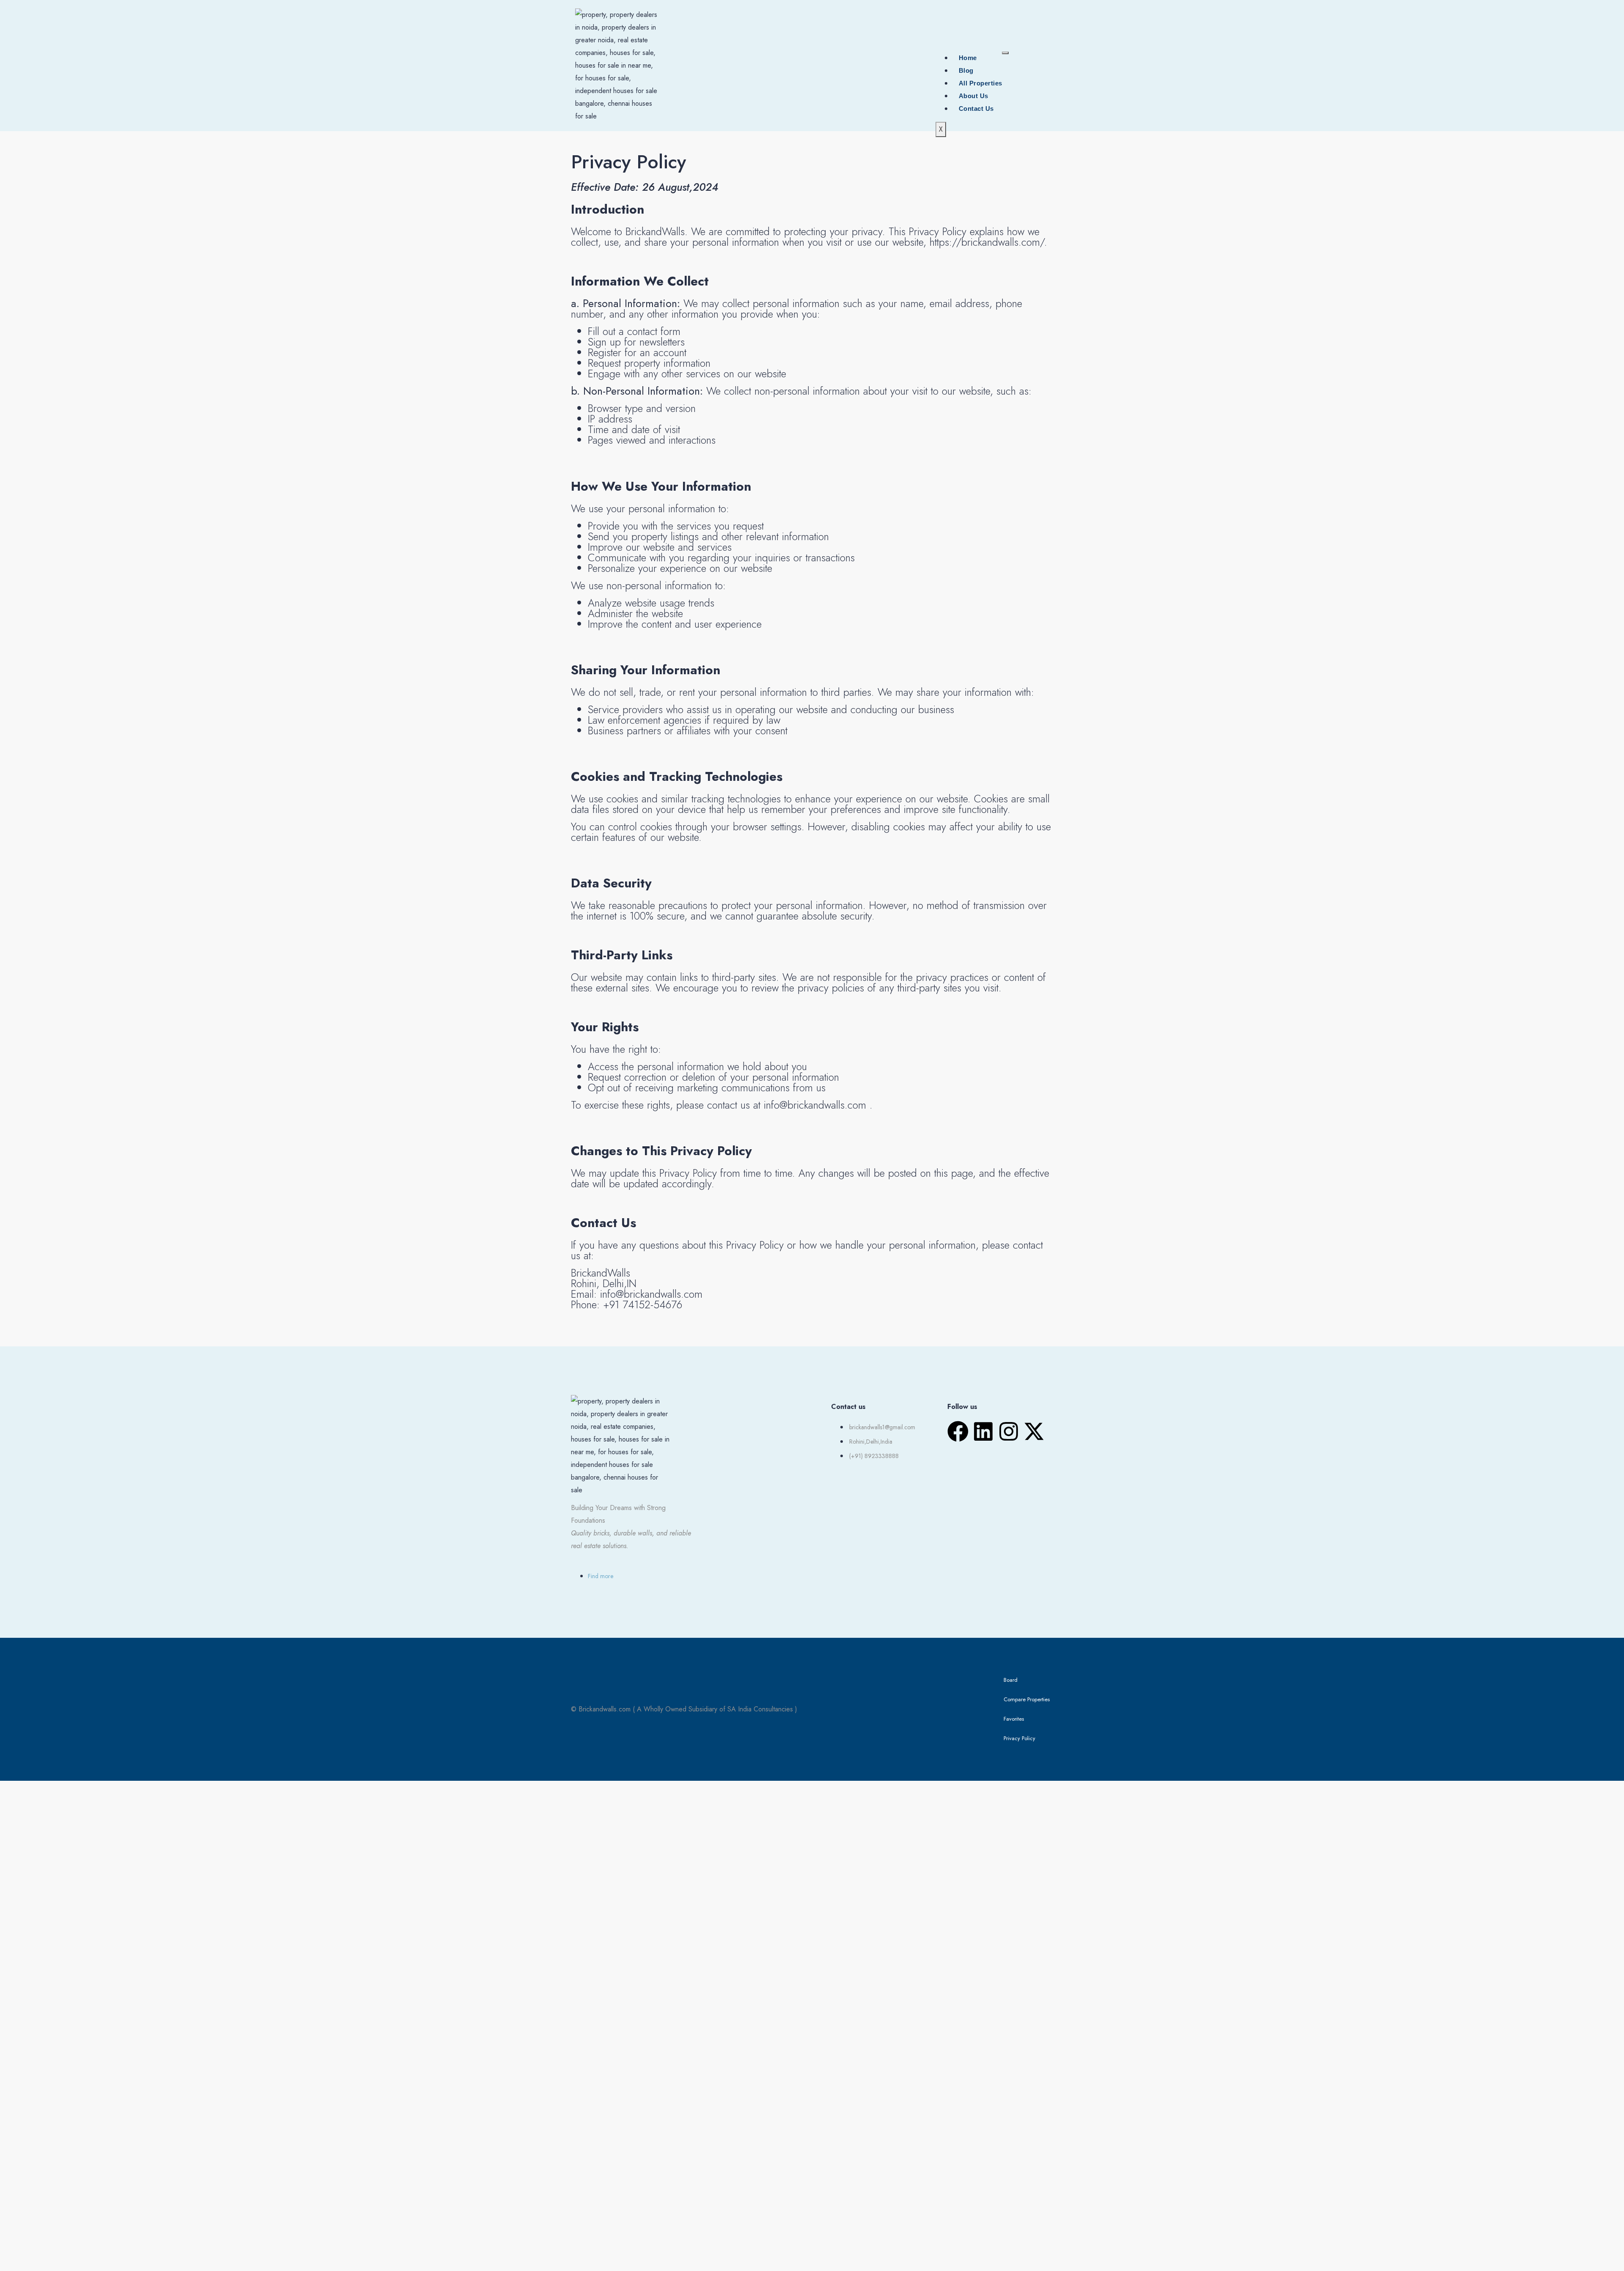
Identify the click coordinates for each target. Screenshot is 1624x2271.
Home (968, 58)
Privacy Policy (1019, 1738)
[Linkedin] (983, 1431)
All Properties (981, 83)
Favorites (1014, 1719)
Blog (966, 70)
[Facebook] (958, 1431)
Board (1011, 1680)
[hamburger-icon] (1005, 53)
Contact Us (976, 108)
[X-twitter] (1034, 1431)
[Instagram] (1009, 1431)
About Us (974, 96)
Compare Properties (1027, 1699)
